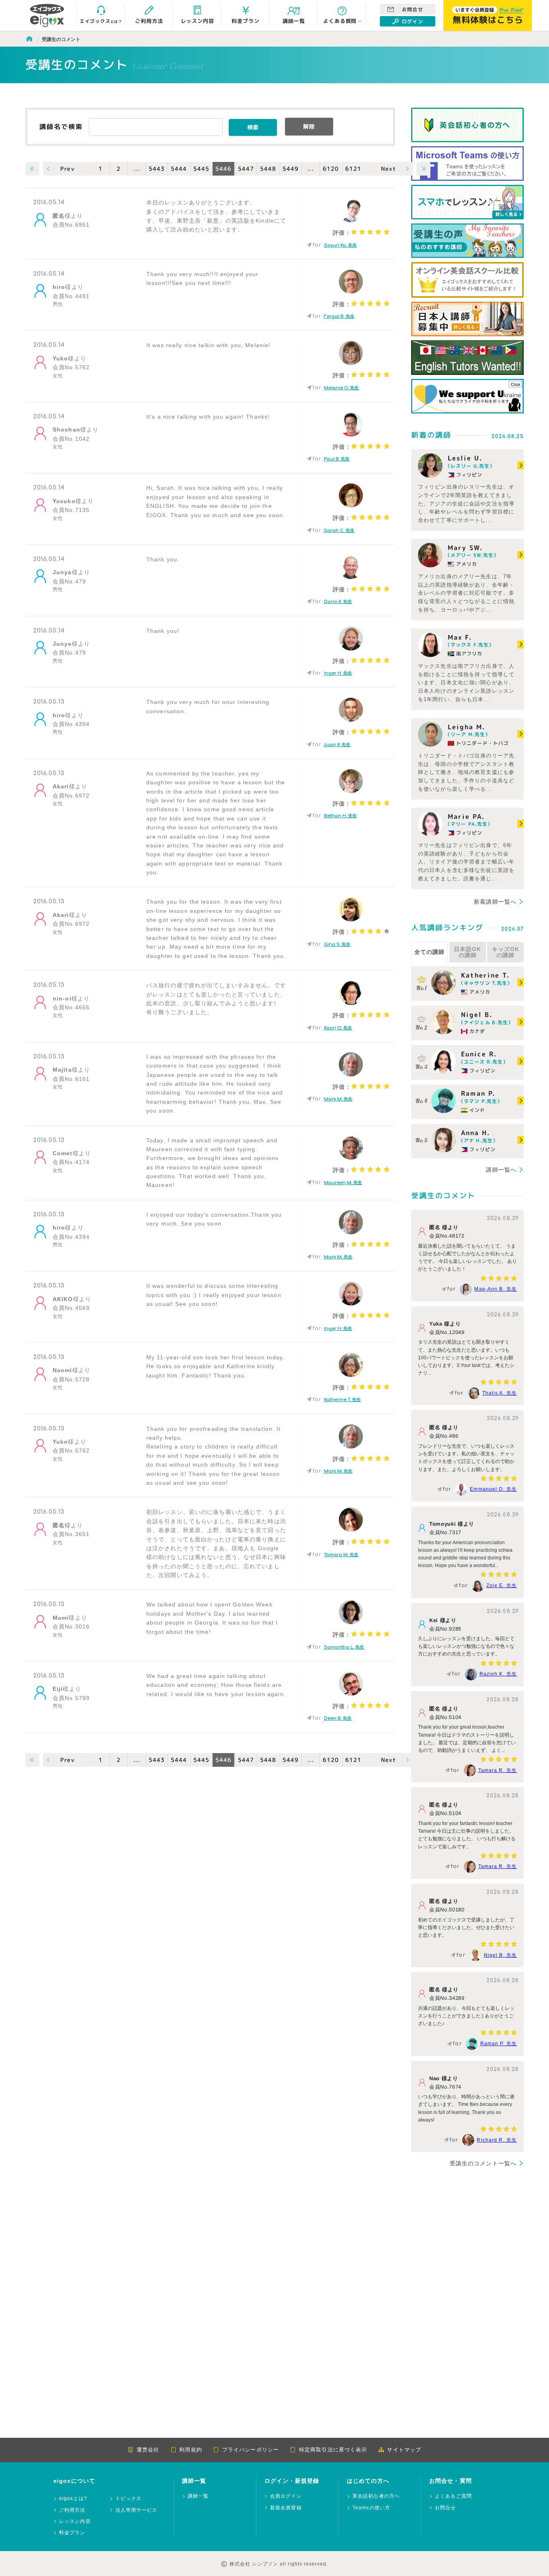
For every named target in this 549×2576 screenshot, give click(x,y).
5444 (179, 169)
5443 (157, 169)
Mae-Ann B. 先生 (496, 1289)
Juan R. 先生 (337, 745)
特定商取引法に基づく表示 (333, 2450)
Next (389, 169)
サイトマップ (404, 2450)
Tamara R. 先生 (498, 1770)
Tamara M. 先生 (341, 1555)
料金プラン (72, 2533)
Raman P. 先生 (499, 2044)
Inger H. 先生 (338, 673)
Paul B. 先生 (337, 459)
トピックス (129, 2499)
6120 (331, 169)
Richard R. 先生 (497, 2140)
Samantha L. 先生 (344, 1647)
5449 (291, 169)
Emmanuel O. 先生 (493, 1489)
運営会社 (148, 2450)
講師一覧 (198, 2496)
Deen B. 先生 (338, 1718)
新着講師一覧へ (495, 902)
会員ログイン (286, 2496)
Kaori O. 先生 (338, 1028)
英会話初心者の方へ (376, 2496)
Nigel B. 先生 (500, 1955)
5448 (268, 169)
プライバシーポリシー (251, 2450)
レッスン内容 (75, 2522)
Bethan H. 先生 (340, 816)
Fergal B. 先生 (339, 316)
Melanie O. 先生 (341, 388)
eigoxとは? (73, 2499)
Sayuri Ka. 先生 (340, 245)
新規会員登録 (286, 2508)
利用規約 (191, 2450)
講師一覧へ (501, 1170)
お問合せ (412, 10)
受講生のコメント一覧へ (483, 2163)
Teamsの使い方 (371, 2508)
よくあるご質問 (453, 2496)
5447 (246, 169)
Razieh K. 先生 (498, 1674)
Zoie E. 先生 (502, 1586)
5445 (201, 169)
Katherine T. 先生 (342, 1400)
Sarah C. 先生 (339, 531)
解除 (309, 126)
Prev (67, 169)
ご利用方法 (72, 2510)
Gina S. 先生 (337, 944)
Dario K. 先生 (338, 602)
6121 (353, 169)
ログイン (412, 22)
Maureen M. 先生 (343, 1183)
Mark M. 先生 (338, 1099)
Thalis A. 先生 (500, 1393)
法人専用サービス (136, 2510)
